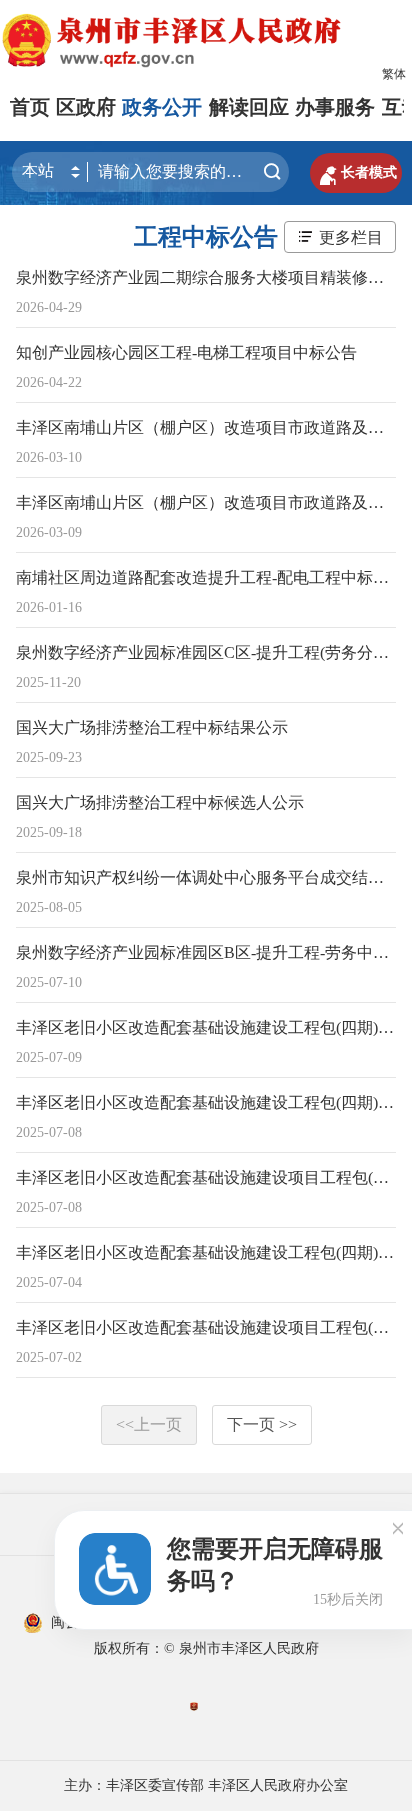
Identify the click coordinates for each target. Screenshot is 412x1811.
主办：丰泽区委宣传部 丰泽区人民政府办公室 (206, 1785)
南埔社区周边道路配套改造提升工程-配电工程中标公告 (210, 577)
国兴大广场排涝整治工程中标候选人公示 (160, 802)
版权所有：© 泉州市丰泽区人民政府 (206, 1648)
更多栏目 (351, 237)
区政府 (86, 107)
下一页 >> (262, 1424)
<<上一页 (149, 1424)
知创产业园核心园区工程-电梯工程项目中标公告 (186, 352)
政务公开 (162, 107)
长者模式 (356, 173)
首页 (30, 107)
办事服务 (335, 107)
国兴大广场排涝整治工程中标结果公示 (152, 727)
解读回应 (249, 107)
